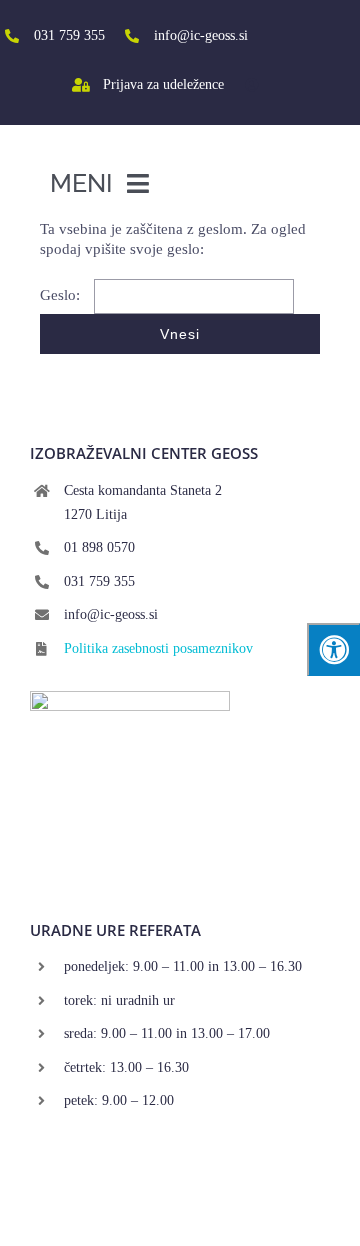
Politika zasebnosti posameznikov (158, 648)
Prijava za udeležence (163, 84)
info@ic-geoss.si (201, 35)
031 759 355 (69, 35)
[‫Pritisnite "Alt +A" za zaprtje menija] (333, 649)
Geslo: (62, 295)
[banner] (130, 698)
